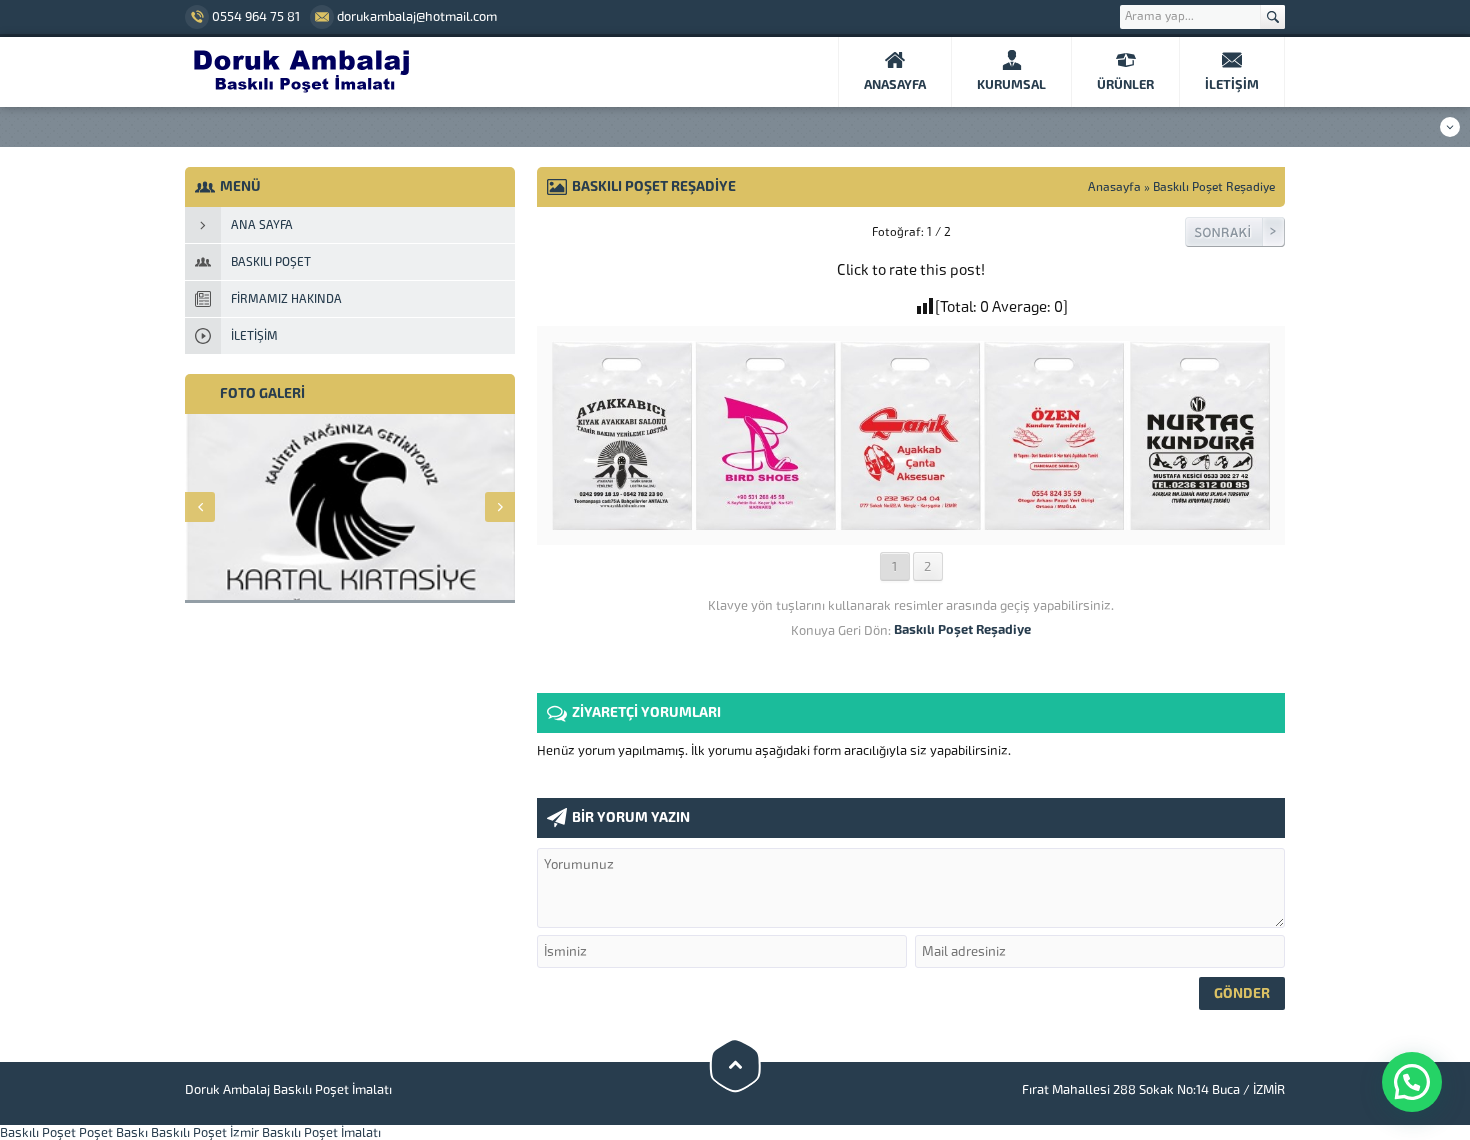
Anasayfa (1114, 187)
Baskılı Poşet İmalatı (321, 1132)
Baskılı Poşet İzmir (205, 1132)
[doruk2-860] (911, 522)
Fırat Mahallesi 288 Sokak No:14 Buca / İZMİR (1153, 1089)
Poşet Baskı (113, 1132)
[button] (1412, 1082)
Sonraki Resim (1235, 232)
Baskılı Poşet (38, 1132)
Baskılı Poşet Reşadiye (1214, 187)
